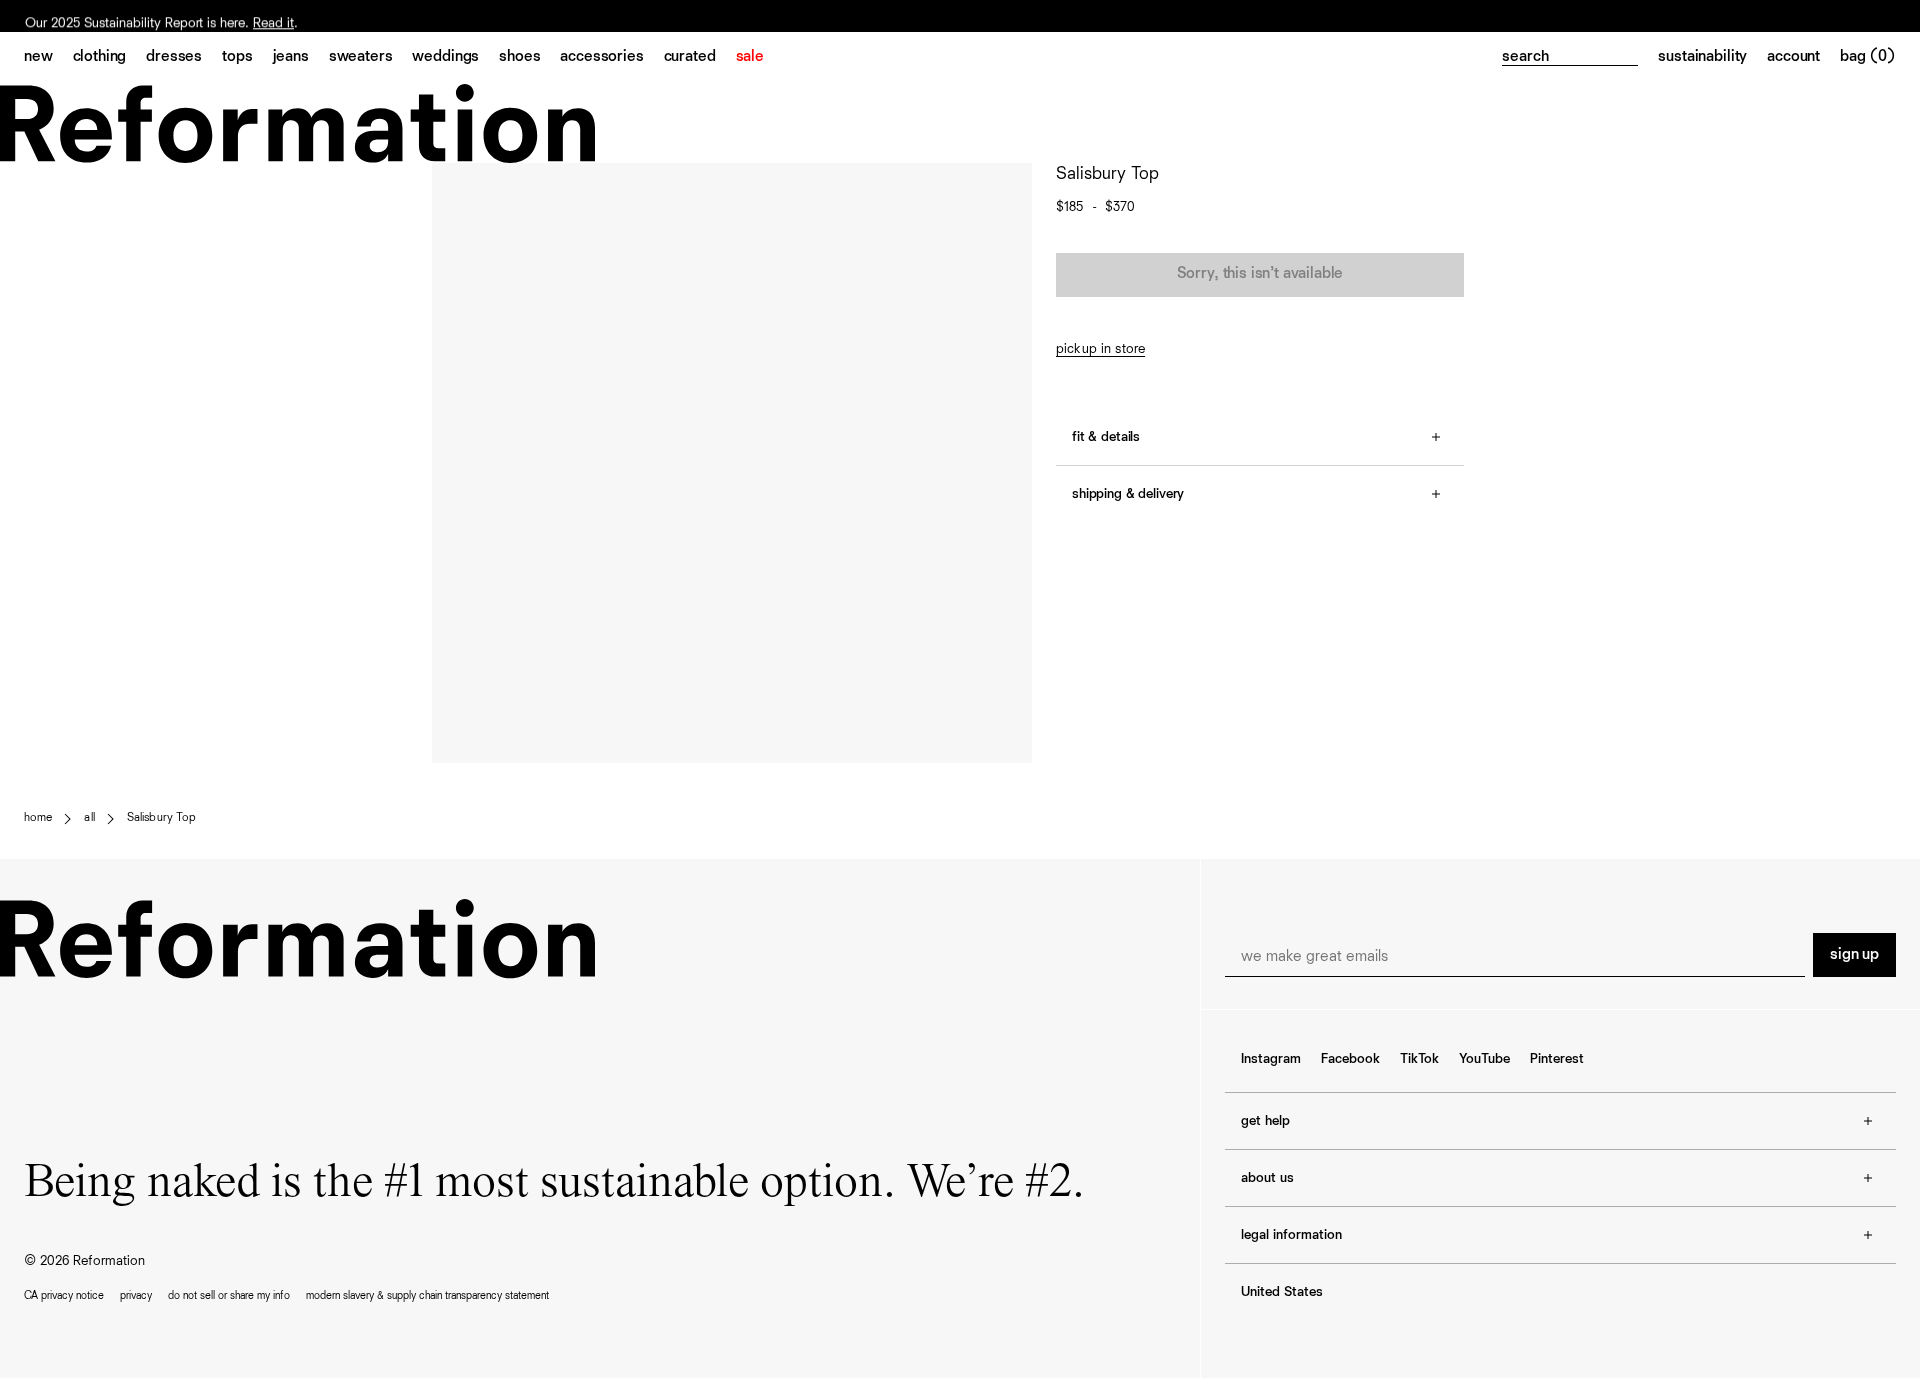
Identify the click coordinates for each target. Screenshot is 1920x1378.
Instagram (1271, 1059)
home (38, 818)
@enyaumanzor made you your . (176, 16)
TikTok (1419, 1059)
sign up (1854, 955)
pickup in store (1100, 349)
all (89, 818)
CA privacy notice (64, 1295)
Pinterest (1557, 1059)
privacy (136, 1295)
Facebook (1350, 1059)
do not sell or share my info (229, 1295)
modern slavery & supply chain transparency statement (427, 1295)
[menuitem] (48, 58)
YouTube (1484, 1059)
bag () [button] (1868, 57)
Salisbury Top (162, 818)
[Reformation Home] (960, 123)
